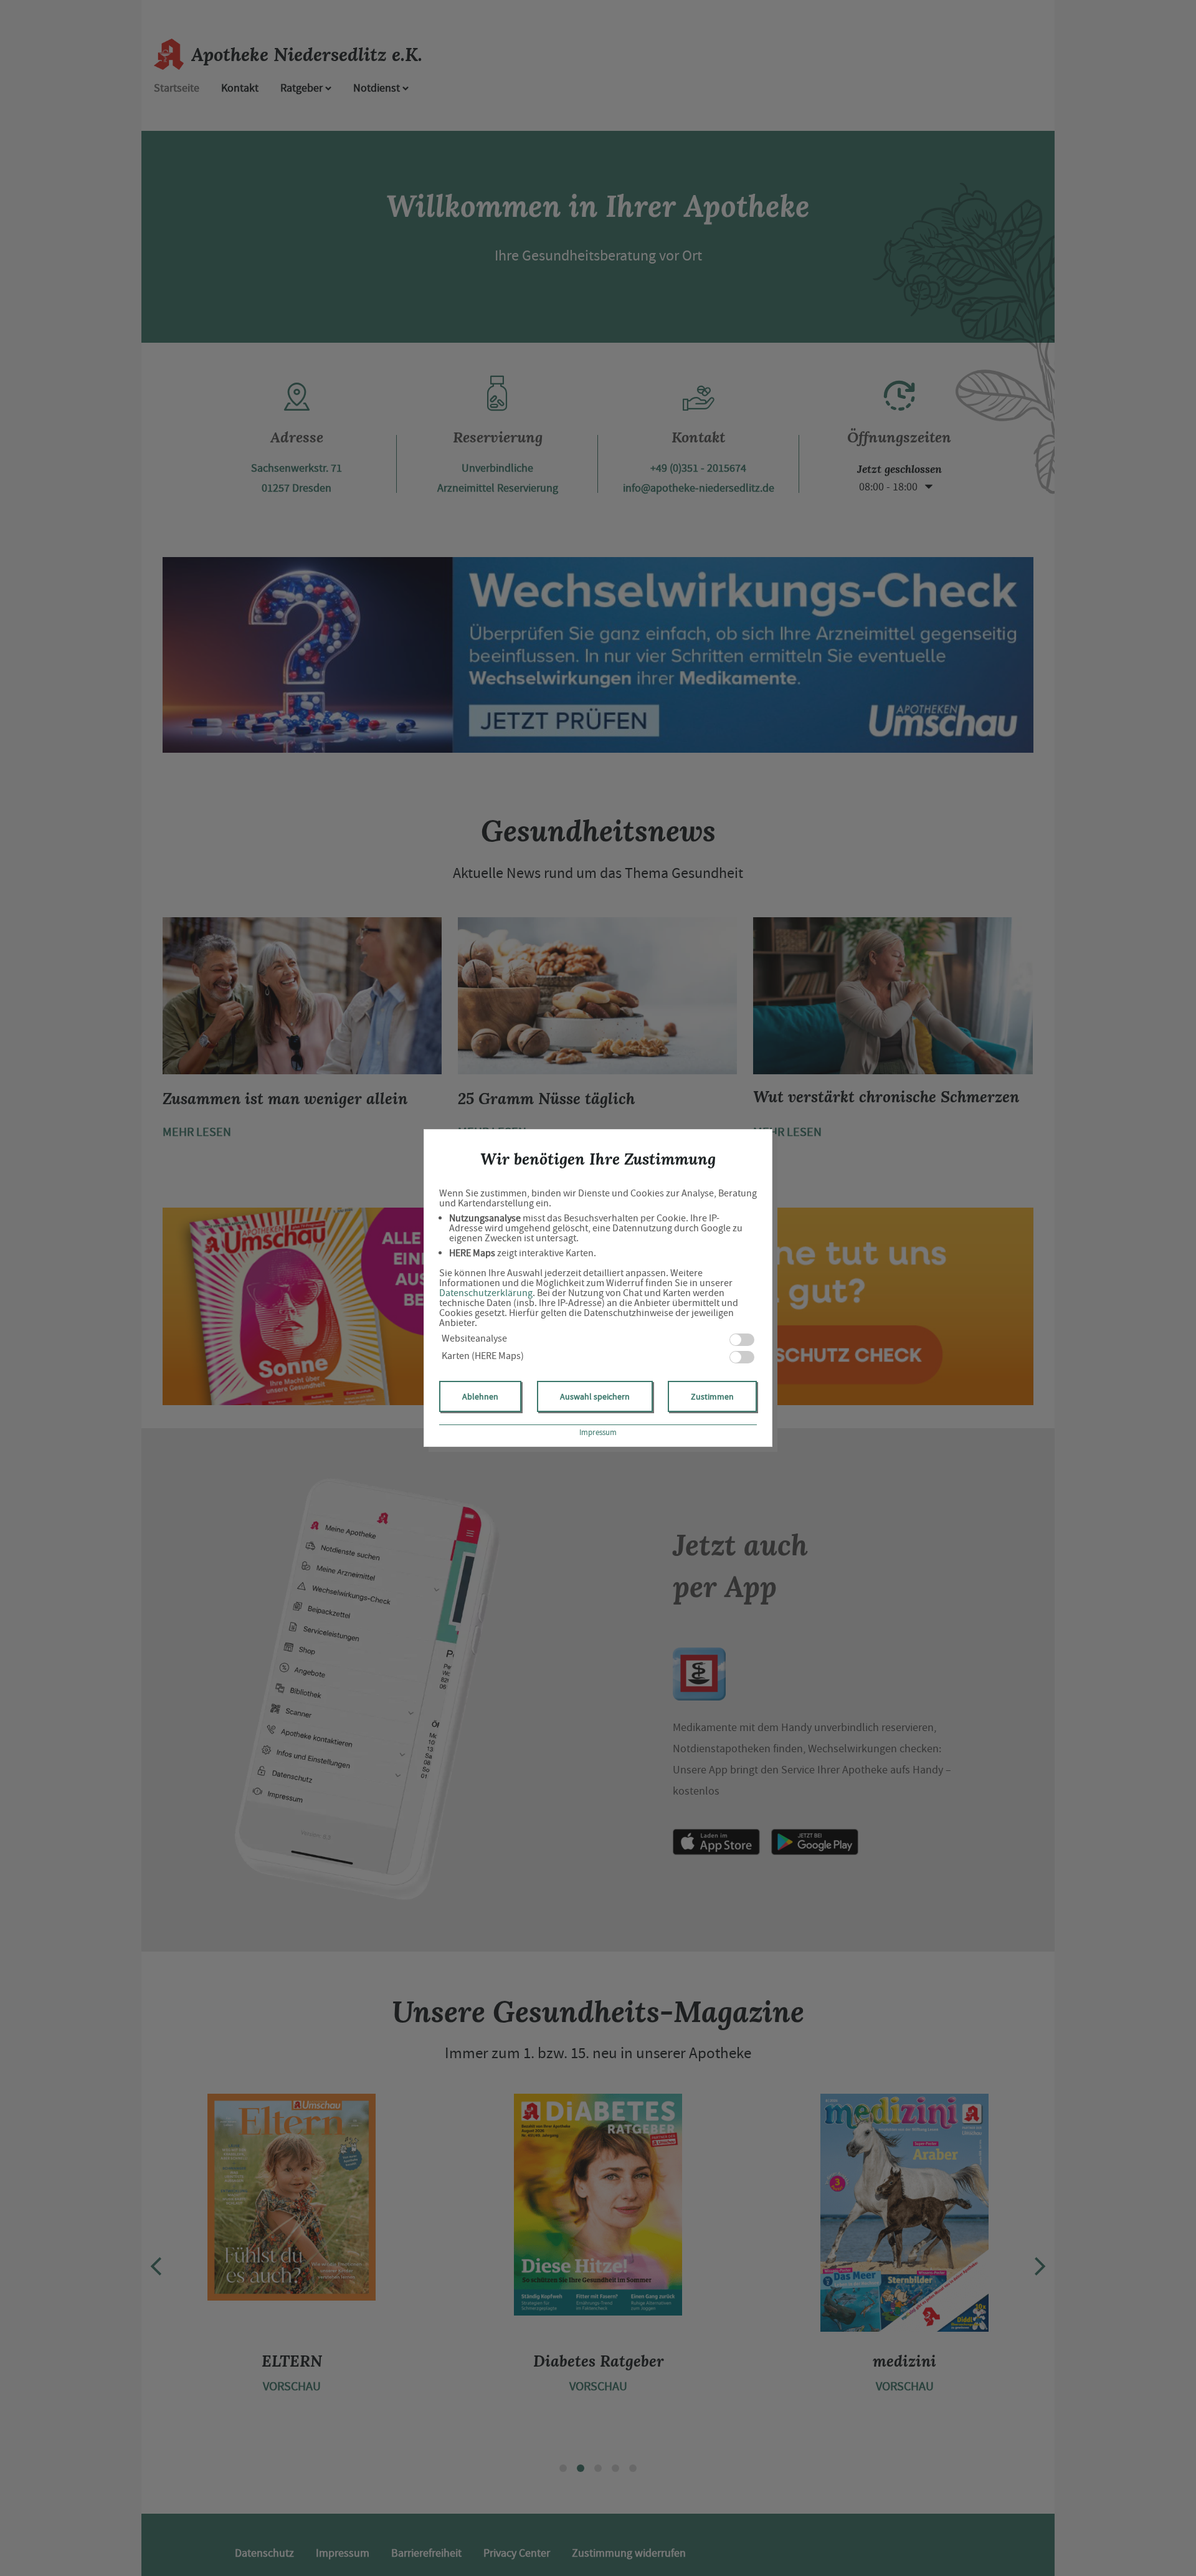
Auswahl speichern (595, 1396)
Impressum (598, 1432)
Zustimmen (712, 1396)
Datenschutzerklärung (486, 1293)
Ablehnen (480, 1396)
